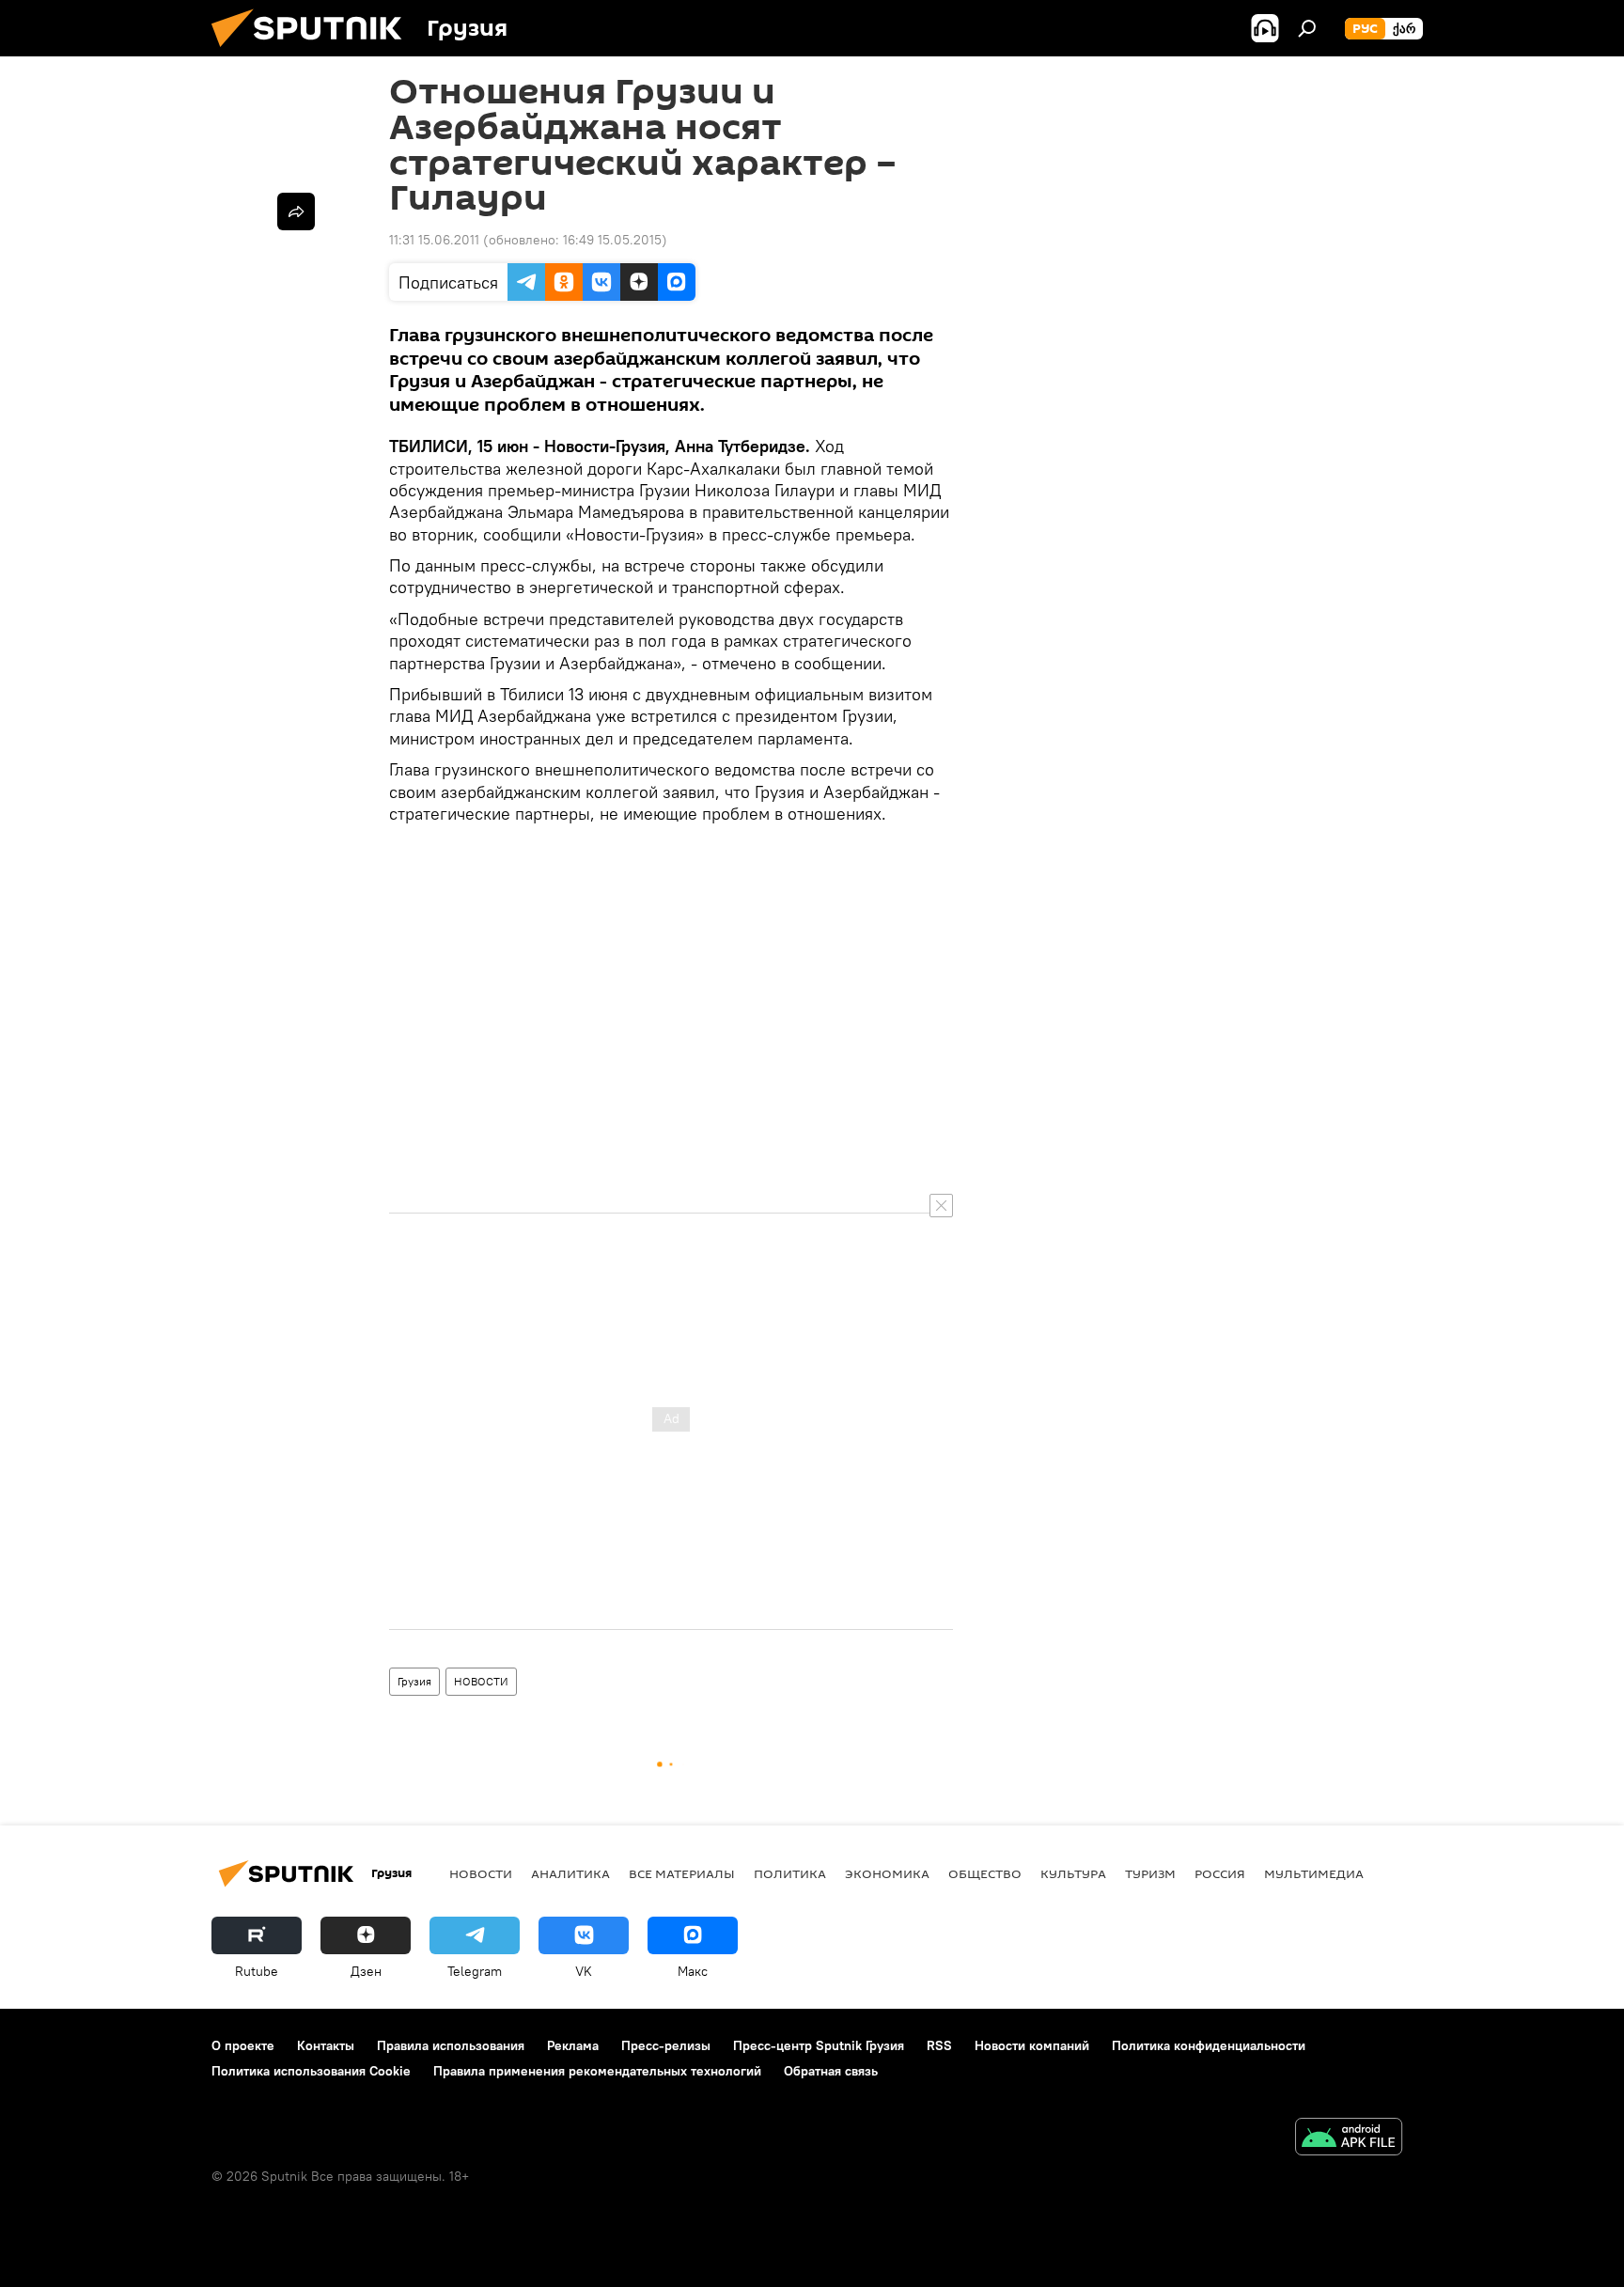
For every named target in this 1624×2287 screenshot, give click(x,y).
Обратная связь (831, 2071)
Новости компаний (1032, 2045)
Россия (1220, 1873)
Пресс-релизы (666, 2045)
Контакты (326, 2045)
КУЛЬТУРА (1073, 1873)
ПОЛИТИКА (790, 1873)
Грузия (414, 1681)
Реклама (573, 2045)
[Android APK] (1349, 2139)
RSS (939, 2045)
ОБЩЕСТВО (985, 1873)
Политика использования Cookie (311, 2071)
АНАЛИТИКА (570, 1873)
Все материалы (682, 1873)
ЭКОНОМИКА (887, 1873)
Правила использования (451, 2045)
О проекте (243, 2045)
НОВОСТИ (481, 1681)
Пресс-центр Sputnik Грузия (819, 2045)
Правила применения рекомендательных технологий (597, 2071)
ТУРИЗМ (1150, 1873)
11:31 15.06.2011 (434, 240)
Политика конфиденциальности (1209, 2045)
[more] (296, 211)
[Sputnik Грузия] (314, 52)
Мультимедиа (1314, 1873)
